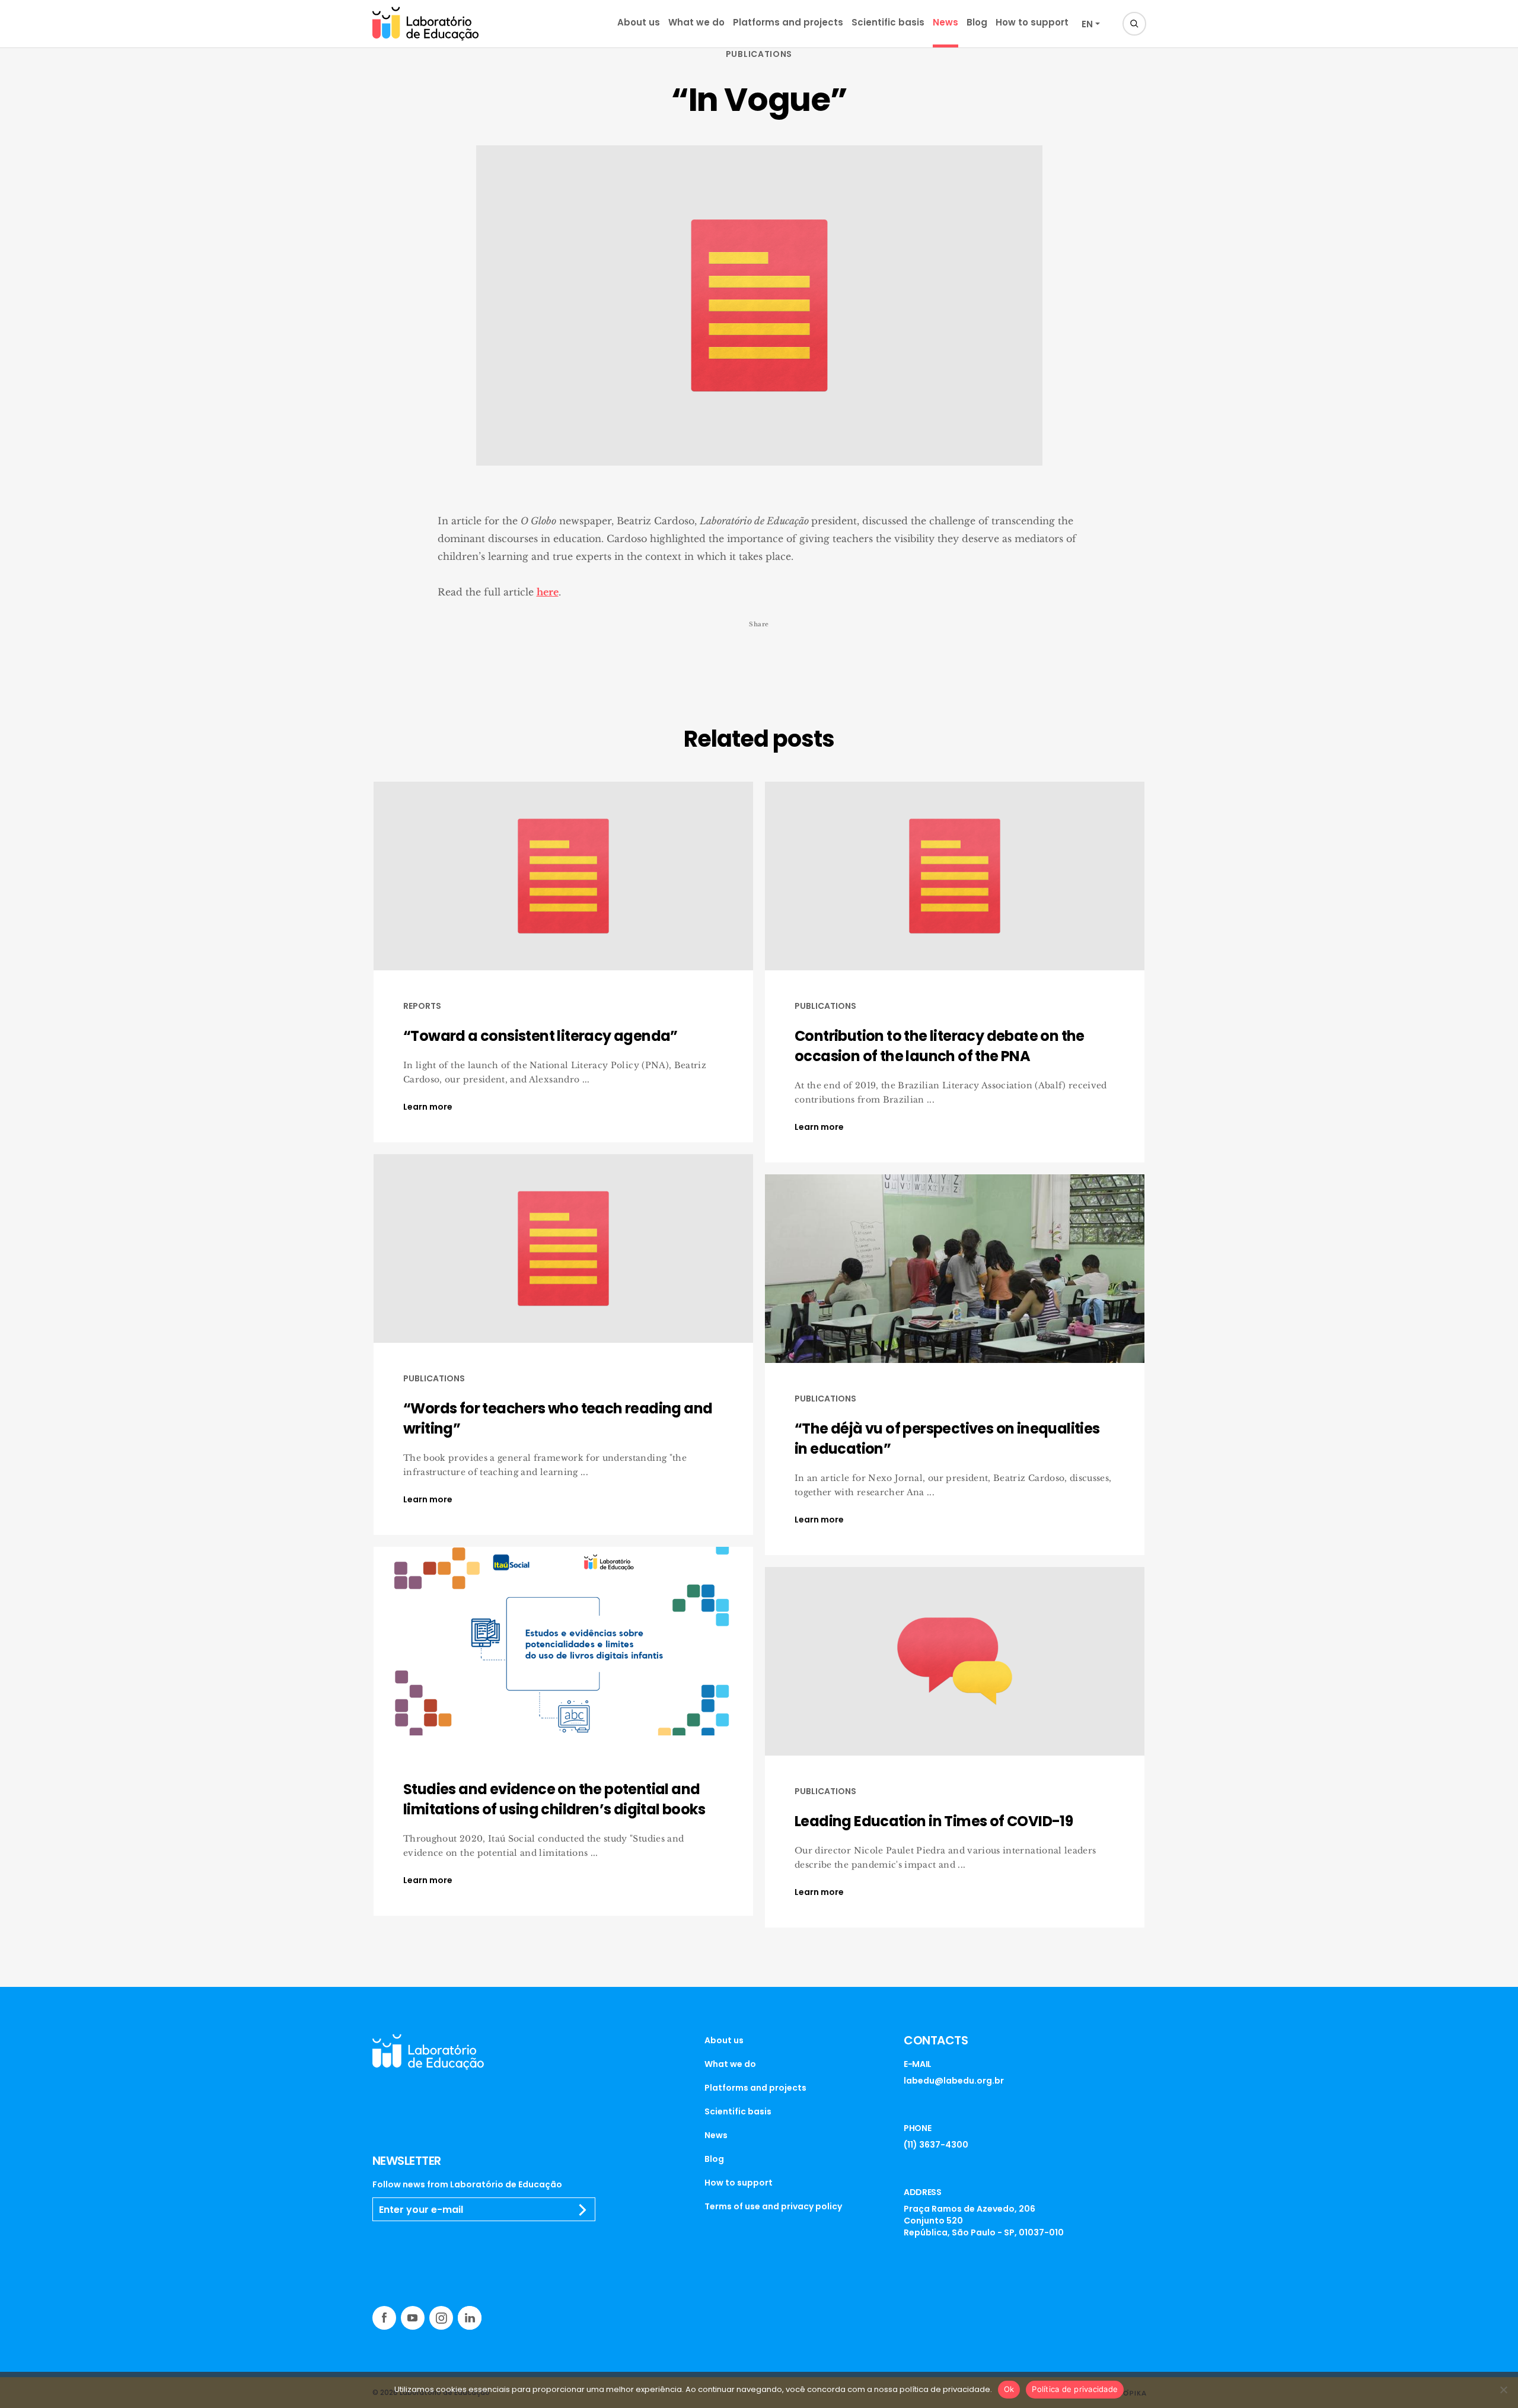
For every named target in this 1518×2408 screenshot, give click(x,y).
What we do (696, 22)
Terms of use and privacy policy (773, 2206)
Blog (977, 22)
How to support (1032, 22)
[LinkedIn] (470, 2318)
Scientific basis (888, 22)
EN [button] (1087, 24)
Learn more (428, 1107)
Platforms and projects (788, 22)
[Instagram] (441, 2318)
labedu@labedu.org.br (954, 2081)
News (945, 22)
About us (639, 22)
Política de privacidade (1075, 2389)
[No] (1503, 2390)
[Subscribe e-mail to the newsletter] (583, 2210)
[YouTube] (413, 2318)
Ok (1009, 2389)
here (548, 592)
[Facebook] (384, 2318)
